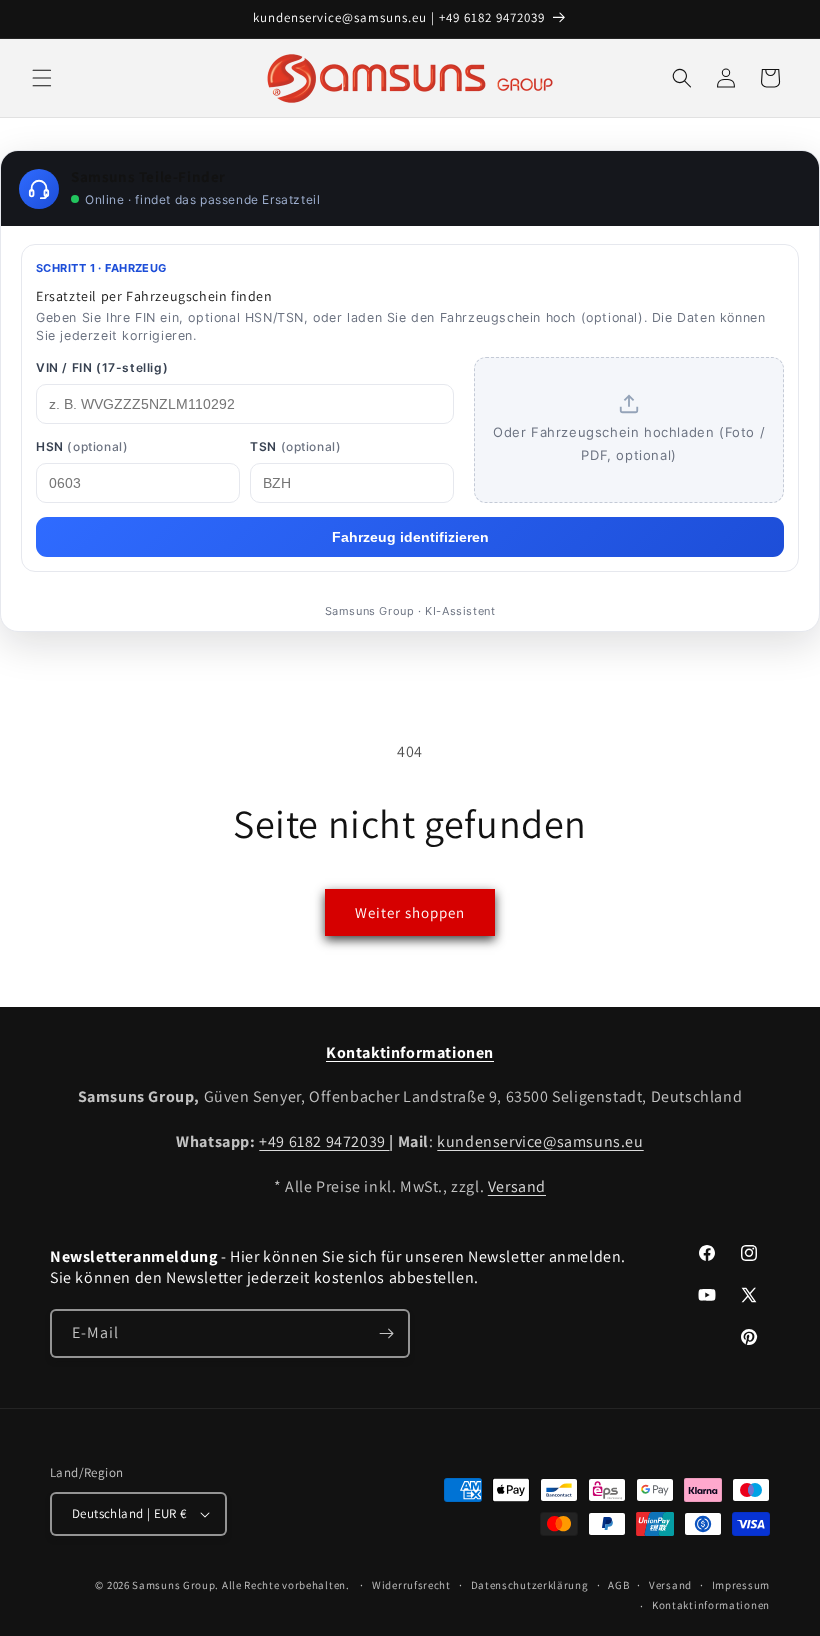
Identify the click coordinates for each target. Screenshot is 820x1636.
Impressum (741, 1585)
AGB (618, 1585)
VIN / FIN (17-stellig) (102, 367)
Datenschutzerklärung (530, 1585)
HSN (82, 446)
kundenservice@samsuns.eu (540, 1141)
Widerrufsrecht (411, 1585)
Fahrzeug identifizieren (410, 537)
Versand (517, 1186)
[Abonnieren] (386, 1333)
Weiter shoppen (410, 912)
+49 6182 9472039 (324, 1141)
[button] (42, 78)
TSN (295, 446)
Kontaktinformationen (711, 1605)
